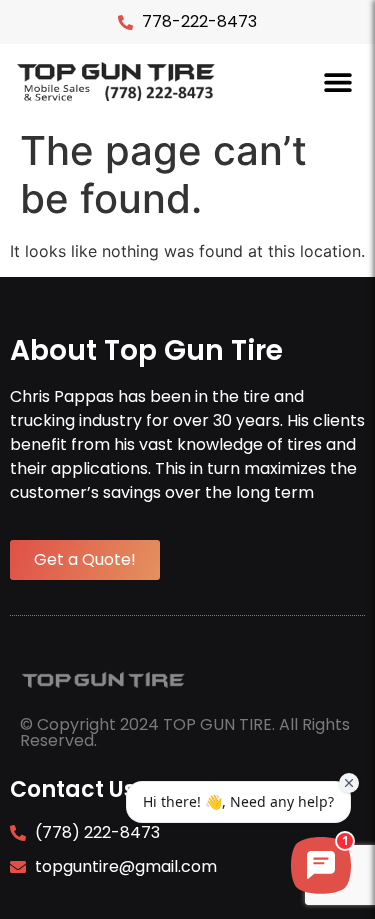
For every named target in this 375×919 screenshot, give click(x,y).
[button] (337, 81)
